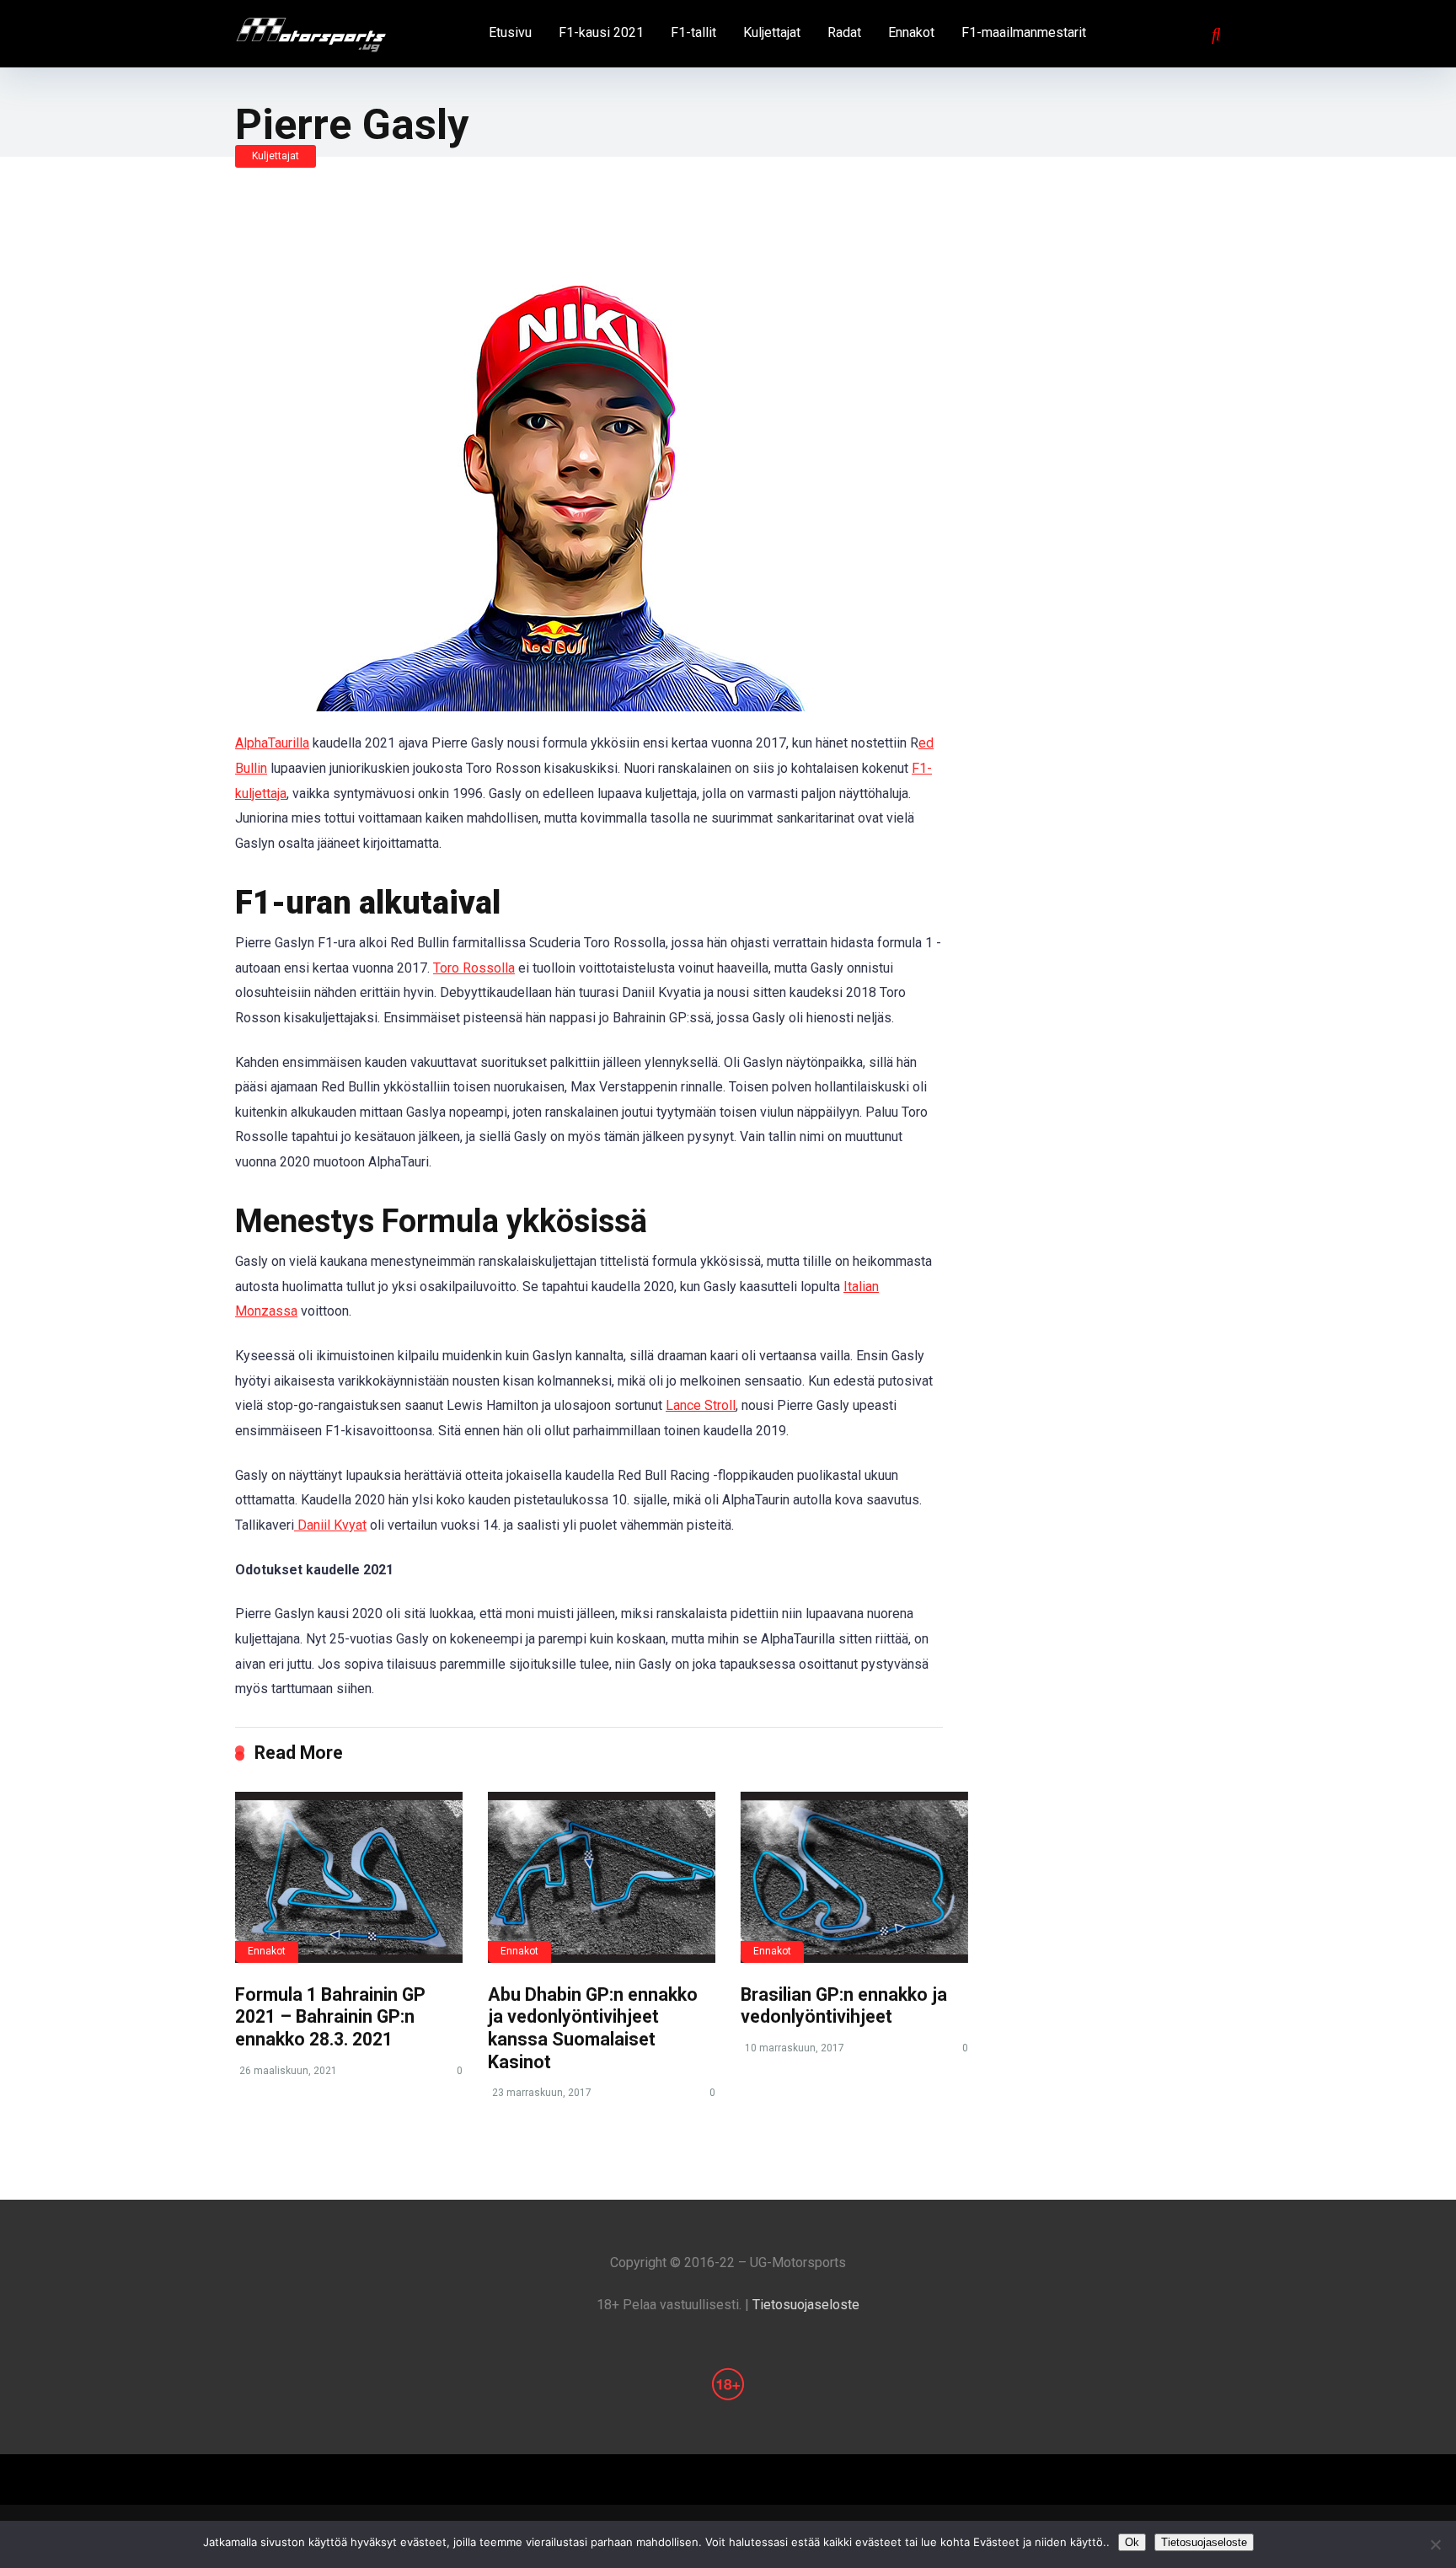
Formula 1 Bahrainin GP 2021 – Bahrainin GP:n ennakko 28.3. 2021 (330, 2017)
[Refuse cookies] (1435, 2544)
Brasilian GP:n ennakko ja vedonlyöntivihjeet (844, 2006)
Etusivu (510, 32)
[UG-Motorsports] (311, 29)
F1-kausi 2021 (601, 32)
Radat (844, 32)
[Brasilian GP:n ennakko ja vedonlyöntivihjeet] (854, 1877)
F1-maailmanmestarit (1024, 32)
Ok (1132, 2542)
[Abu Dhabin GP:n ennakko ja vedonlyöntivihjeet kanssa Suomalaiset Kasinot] (602, 1877)
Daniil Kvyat (330, 1525)
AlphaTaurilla (272, 743)
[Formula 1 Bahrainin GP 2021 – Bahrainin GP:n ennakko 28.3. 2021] (349, 1877)
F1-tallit (693, 32)
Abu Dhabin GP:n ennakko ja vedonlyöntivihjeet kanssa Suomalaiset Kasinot (593, 2028)
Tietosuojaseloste (806, 2305)
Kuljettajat (772, 32)
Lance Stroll (701, 1405)
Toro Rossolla (474, 968)
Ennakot (911, 32)
